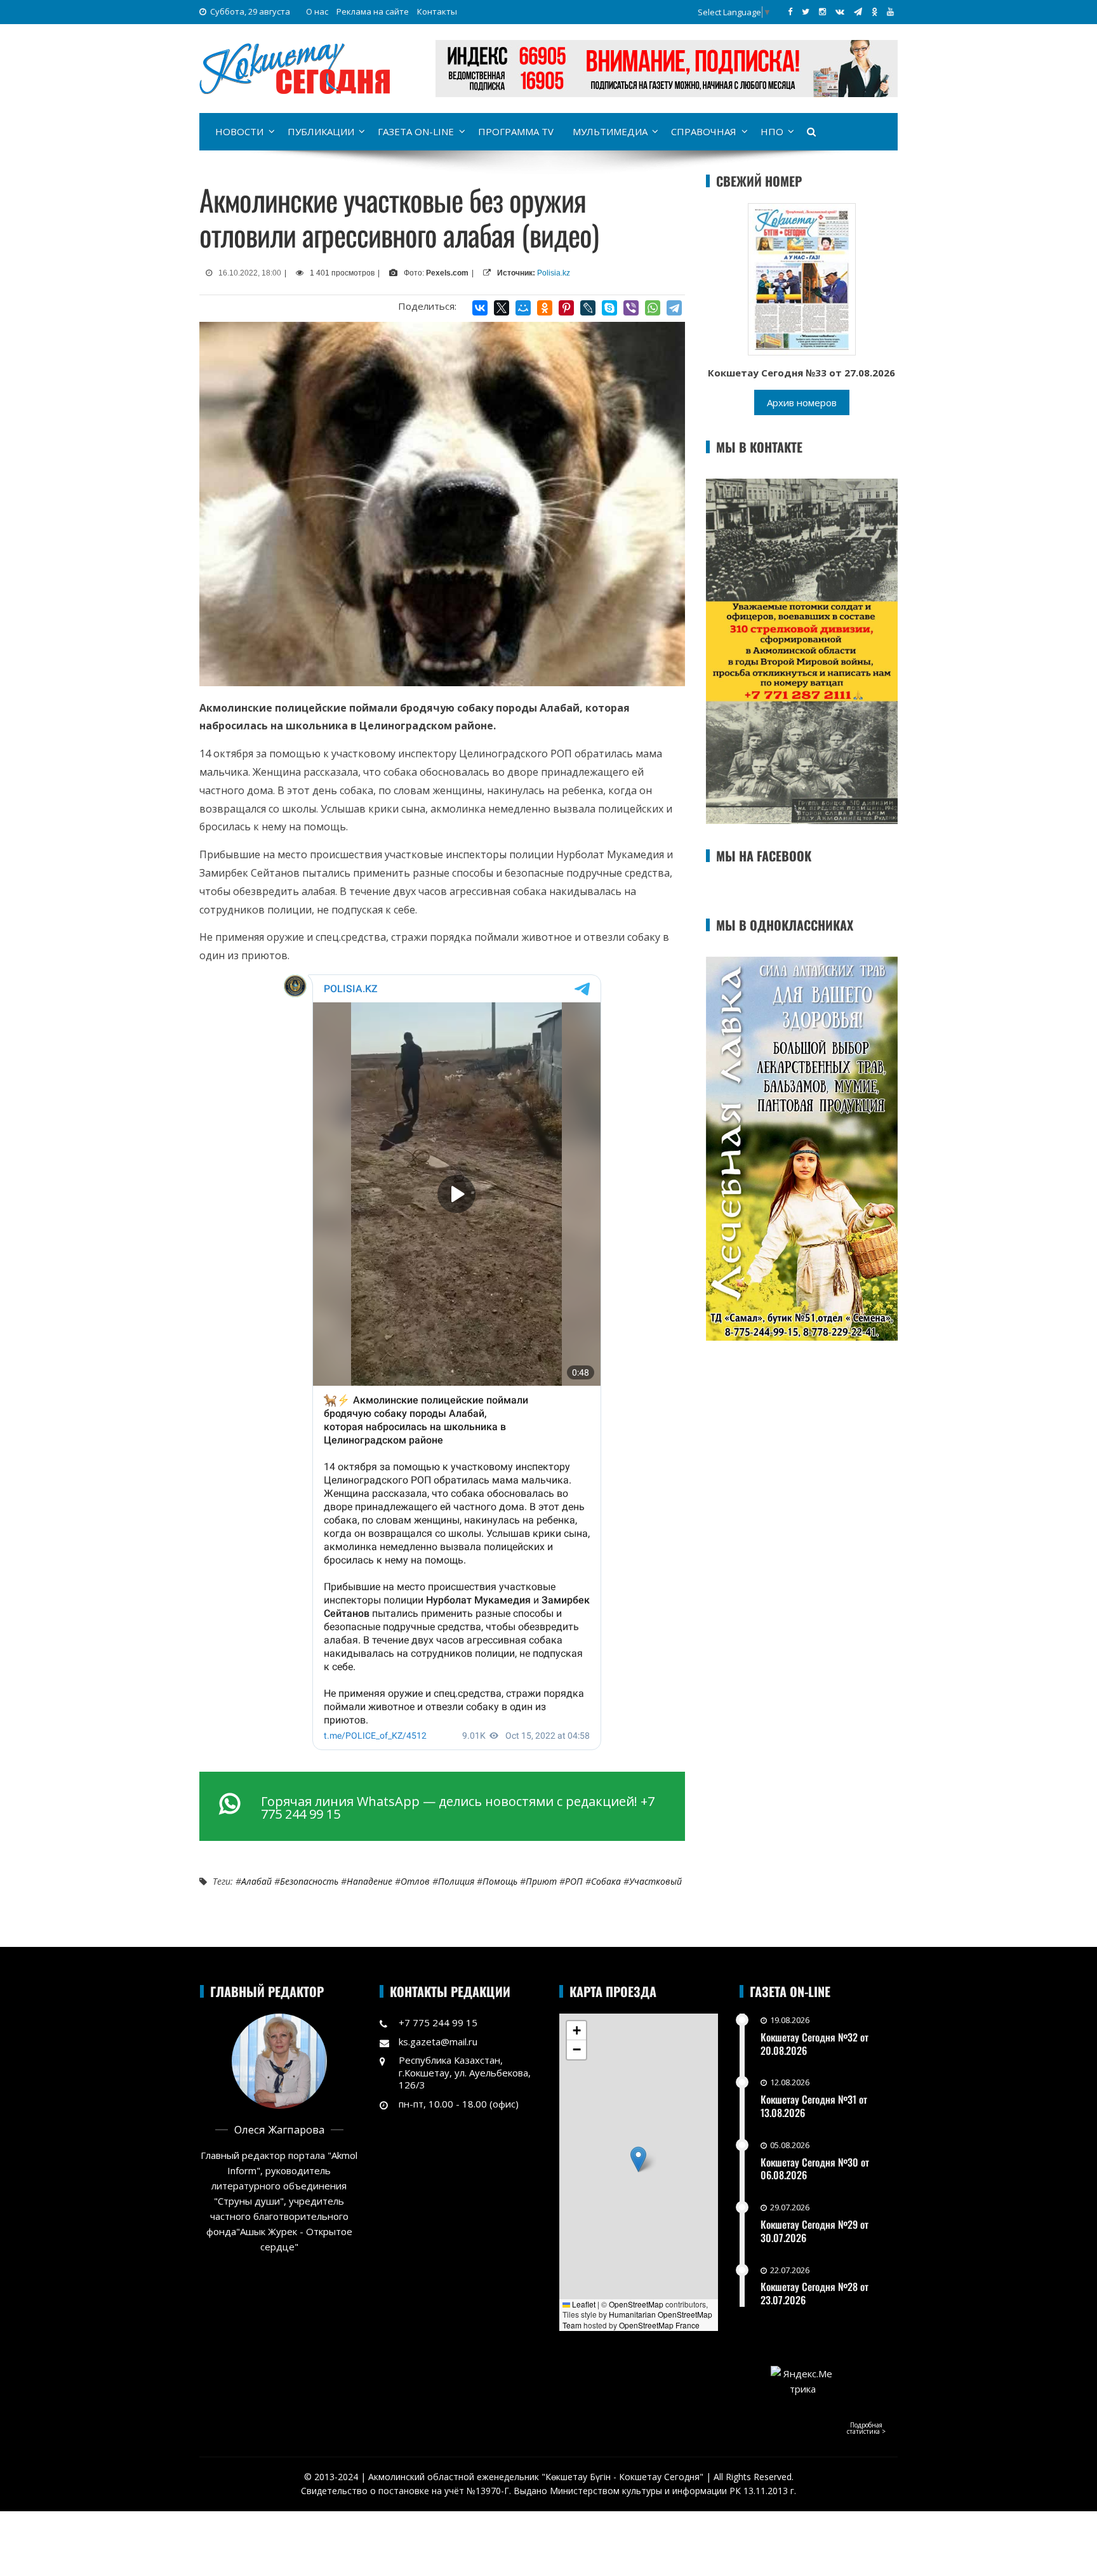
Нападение (369, 1881)
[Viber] (631, 308)
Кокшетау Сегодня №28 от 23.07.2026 (814, 2293)
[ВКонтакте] (480, 308)
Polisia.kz (554, 273)
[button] (638, 2159)
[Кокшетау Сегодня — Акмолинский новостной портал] (295, 67)
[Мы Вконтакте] (840, 11)
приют (541, 1881)
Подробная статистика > (866, 2428)
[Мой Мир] (523, 308)
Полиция (456, 1881)
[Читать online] (802, 278)
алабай (256, 1881)
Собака (606, 1881)
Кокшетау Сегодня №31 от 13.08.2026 (814, 2106)
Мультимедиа (610, 131)
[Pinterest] (566, 308)
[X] (502, 308)
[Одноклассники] (545, 308)
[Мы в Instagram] (822, 11)
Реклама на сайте (373, 11)
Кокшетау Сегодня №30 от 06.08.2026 (815, 2169)
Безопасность (309, 1881)
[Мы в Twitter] (806, 11)
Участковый (655, 1881)
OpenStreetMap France (659, 2325)
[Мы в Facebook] (790, 11)
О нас (317, 11)
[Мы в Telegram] (858, 11)
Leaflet (583, 2304)
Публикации (321, 131)
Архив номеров (802, 402)
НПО (772, 131)
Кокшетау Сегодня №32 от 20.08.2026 (814, 2044)
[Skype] (609, 308)
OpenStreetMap (636, 2304)
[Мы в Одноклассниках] (874, 11)
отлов (415, 1881)
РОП (574, 1881)
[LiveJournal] (588, 308)
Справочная (704, 131)
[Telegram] (674, 308)
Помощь (500, 1881)
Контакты (437, 11)
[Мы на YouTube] (890, 11)
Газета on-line (416, 131)
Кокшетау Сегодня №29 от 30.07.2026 (814, 2231)
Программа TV (516, 131)
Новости (239, 131)
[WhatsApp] (653, 308)
